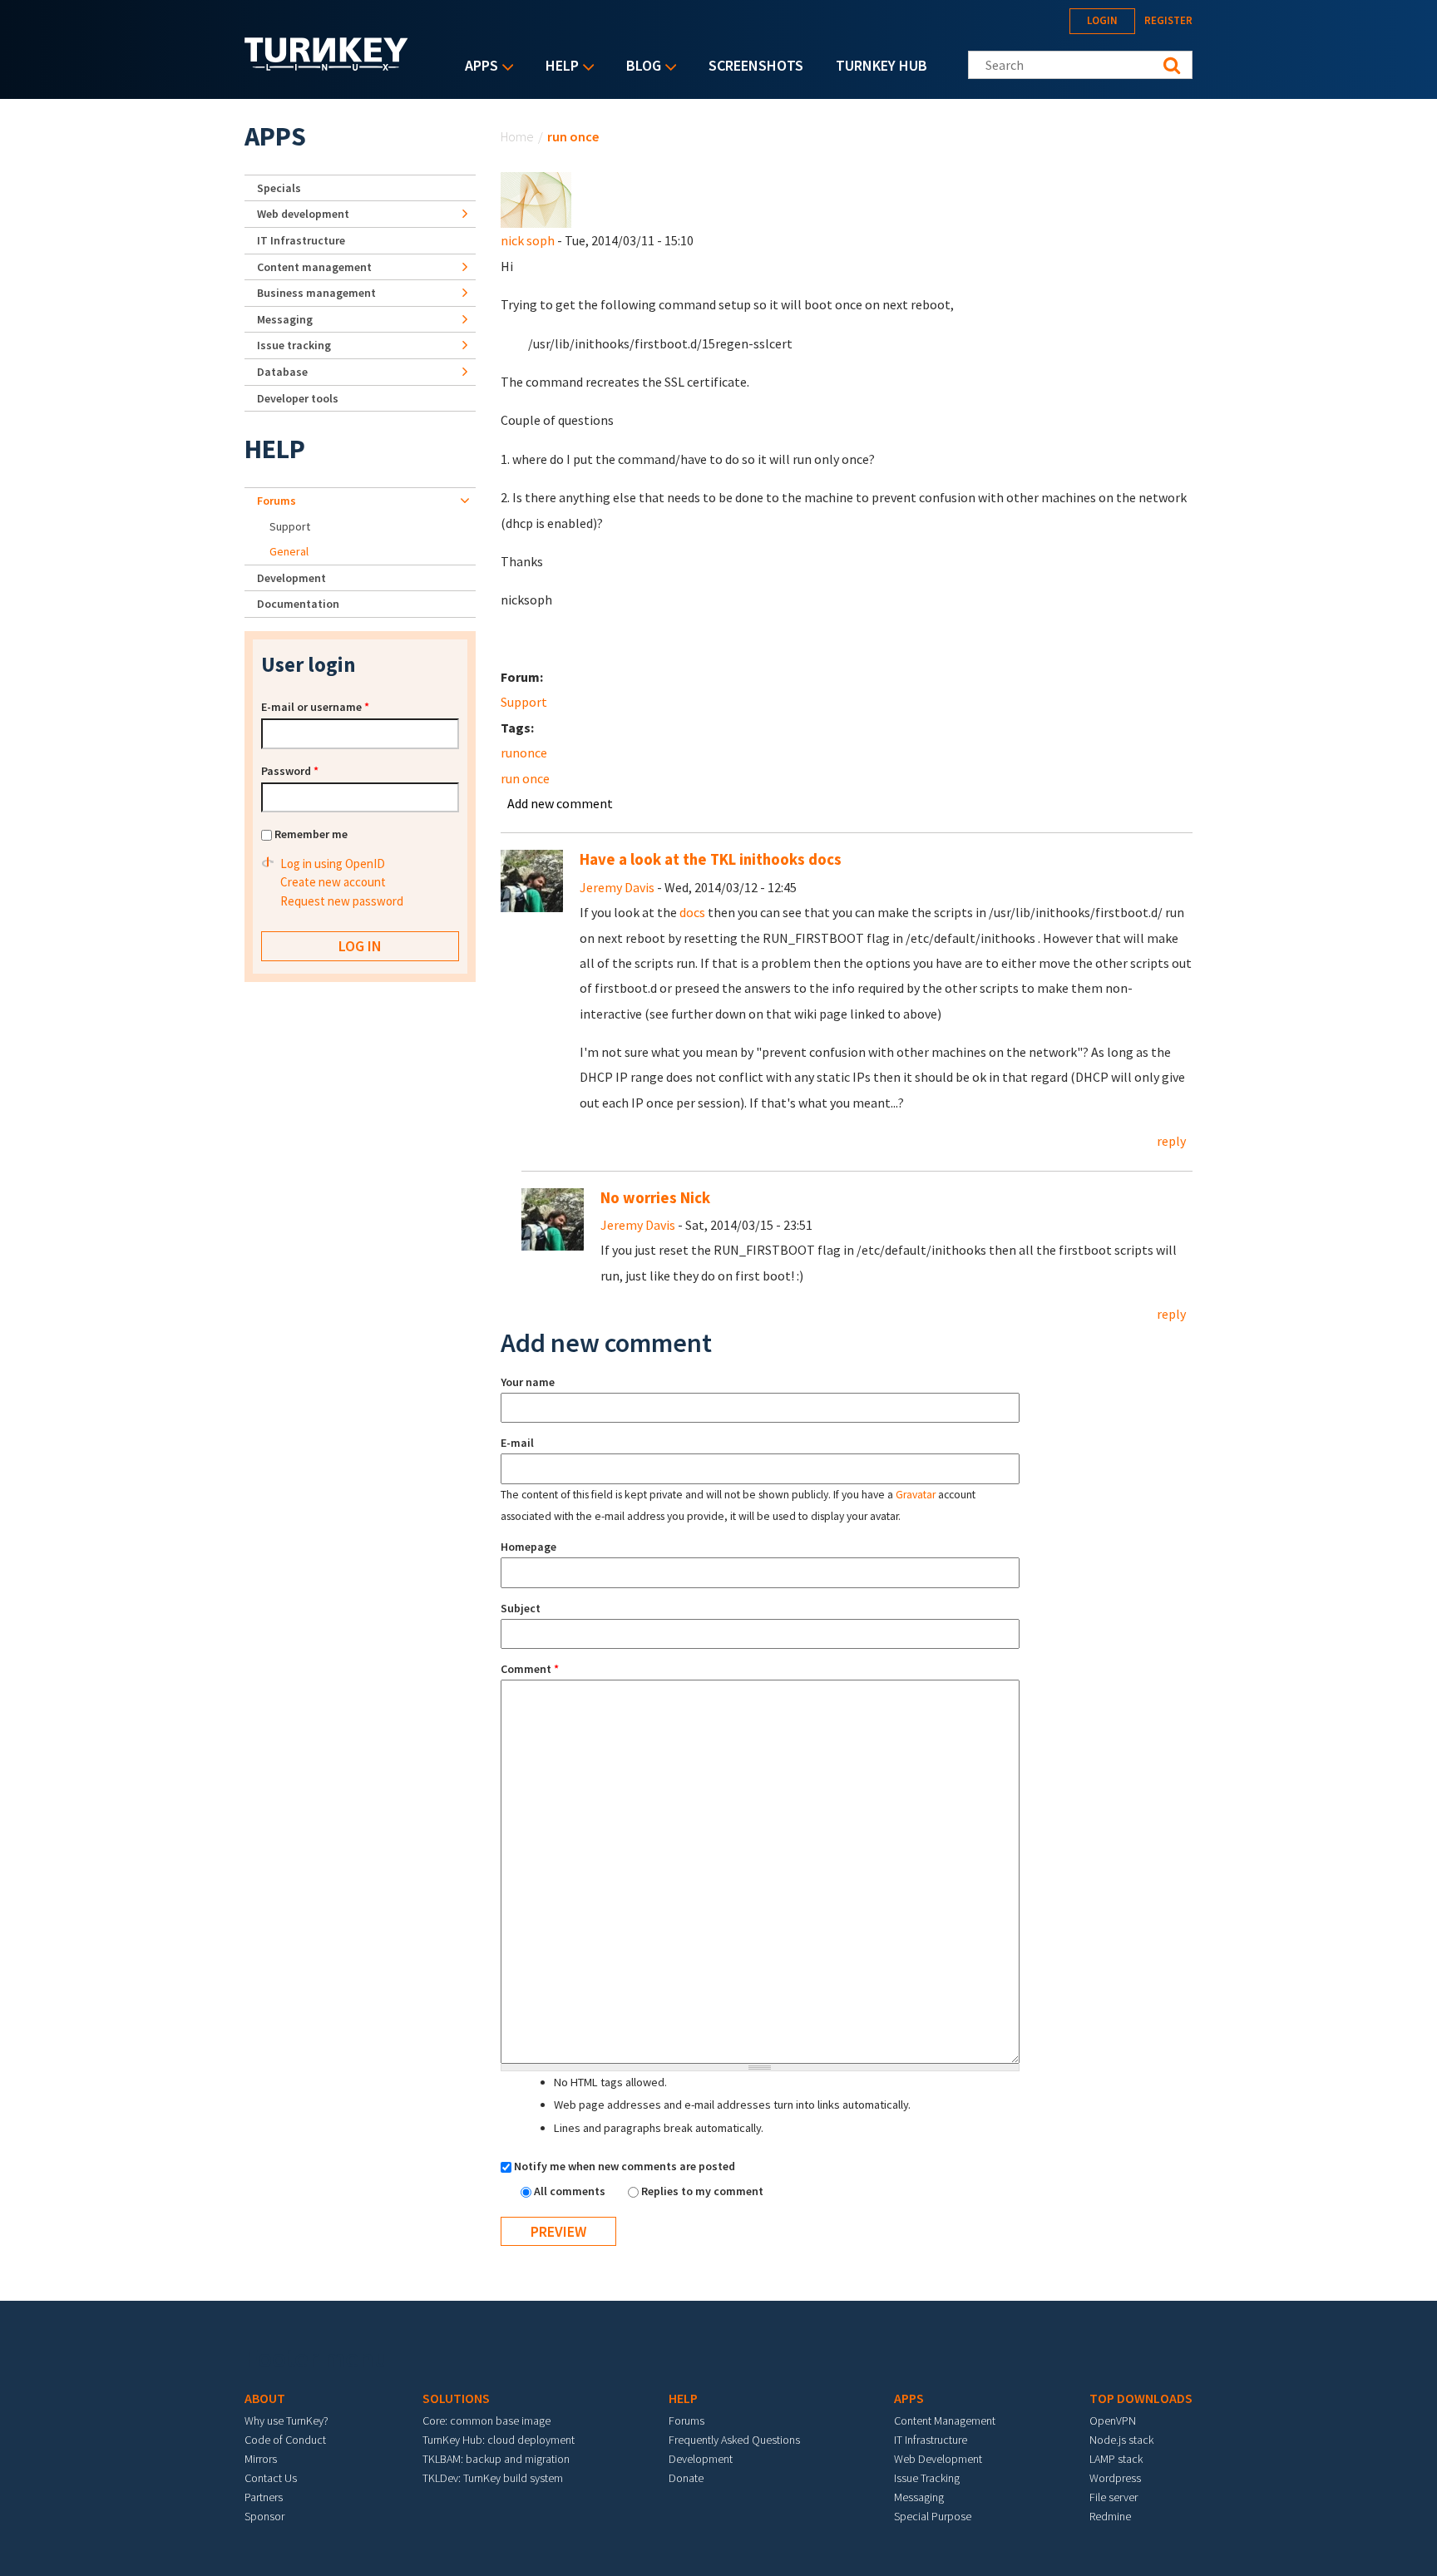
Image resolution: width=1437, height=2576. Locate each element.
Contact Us (271, 2478)
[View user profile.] (536, 199)
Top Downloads (1141, 2398)
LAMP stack (1116, 2459)
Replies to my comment (702, 2191)
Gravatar (916, 1495)
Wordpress (1115, 2478)
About (265, 2398)
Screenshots (756, 65)
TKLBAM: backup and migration (496, 2459)
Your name (528, 1382)
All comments (571, 2191)
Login (1102, 20)
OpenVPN (1113, 2421)
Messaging (285, 319)
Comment (530, 1669)
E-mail (517, 1443)
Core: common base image (486, 2421)
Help (558, 67)
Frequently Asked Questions (734, 2440)
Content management (314, 267)
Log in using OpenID (333, 864)
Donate (686, 2478)
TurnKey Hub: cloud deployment (499, 2440)
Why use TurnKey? (286, 2421)
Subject (521, 1608)
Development (291, 578)
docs (692, 912)
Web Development (938, 2459)
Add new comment (560, 803)
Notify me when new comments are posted (625, 2166)
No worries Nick (655, 1198)
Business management (316, 293)
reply (1171, 1141)
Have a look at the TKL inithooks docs (711, 859)
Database (282, 372)
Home (517, 136)
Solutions (456, 2398)
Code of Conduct (285, 2440)
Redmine (1110, 2516)
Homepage (528, 1547)
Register (1168, 20)
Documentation (298, 604)
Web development (303, 214)
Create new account (333, 882)
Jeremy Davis (617, 887)
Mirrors (261, 2459)
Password (290, 771)
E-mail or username (315, 707)
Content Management (945, 2421)
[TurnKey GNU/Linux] (326, 66)
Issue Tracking (927, 2478)
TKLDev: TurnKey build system (493, 2478)
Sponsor (264, 2516)
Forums (277, 501)
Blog (639, 67)
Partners (264, 2497)
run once (525, 778)
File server (1114, 2497)
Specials (279, 188)
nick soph (528, 240)
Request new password (342, 901)
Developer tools (298, 398)
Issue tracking (294, 345)
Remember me (311, 834)
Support (524, 702)
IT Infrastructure (301, 240)
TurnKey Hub (881, 65)
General (289, 551)
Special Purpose (933, 2516)
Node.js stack (1121, 2440)
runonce (524, 753)
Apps (477, 67)
